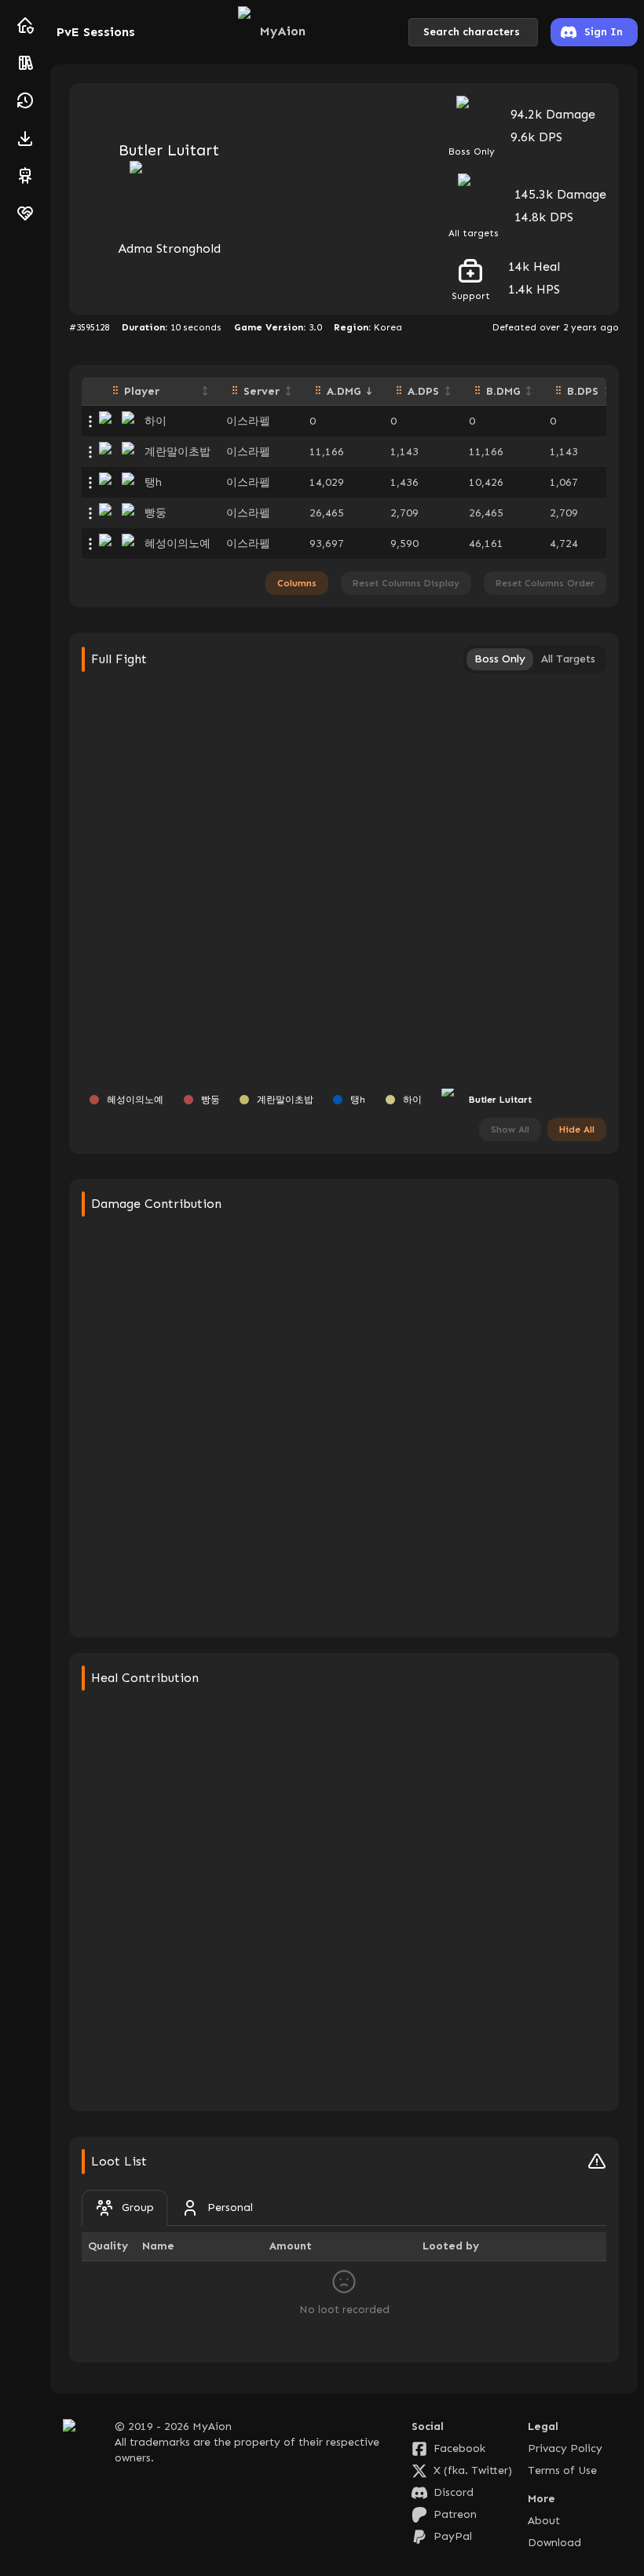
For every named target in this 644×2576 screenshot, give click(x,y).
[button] (159, 392)
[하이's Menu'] (90, 421)
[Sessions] (25, 63)
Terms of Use (562, 2470)
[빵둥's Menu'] (90, 513)
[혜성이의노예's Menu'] (90, 544)
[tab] (124, 2208)
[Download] (25, 138)
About (544, 2521)
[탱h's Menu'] (90, 483)
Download (554, 2543)
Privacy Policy (565, 2448)
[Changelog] (25, 100)
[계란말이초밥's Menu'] (90, 452)
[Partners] (25, 213)
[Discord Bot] (25, 176)
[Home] (25, 25)
